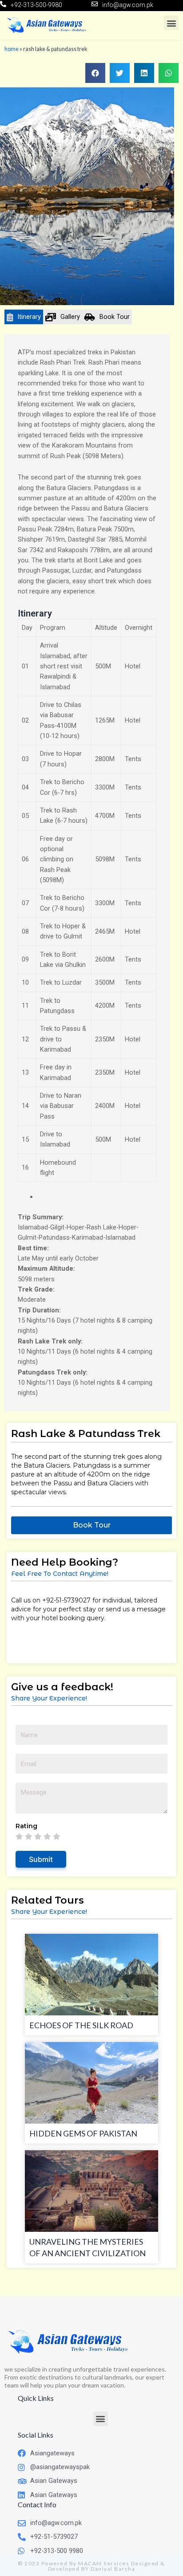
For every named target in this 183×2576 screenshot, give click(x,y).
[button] (171, 23)
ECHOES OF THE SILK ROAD (81, 2025)
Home (12, 49)
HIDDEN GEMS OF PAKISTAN (83, 2133)
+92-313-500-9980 (36, 5)
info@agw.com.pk (128, 5)
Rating (28, 1826)
